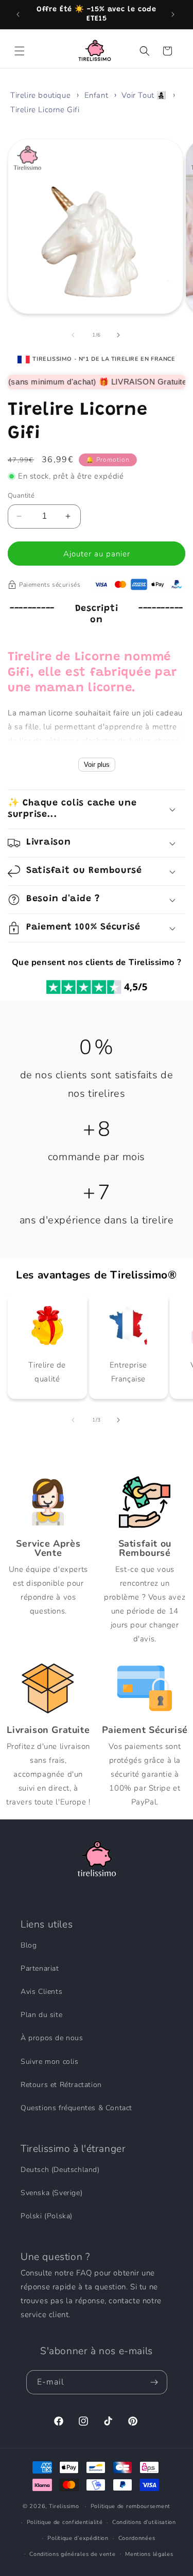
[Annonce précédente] (19, 14)
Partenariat (40, 1968)
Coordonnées (137, 2538)
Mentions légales (149, 2554)
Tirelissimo (64, 2506)
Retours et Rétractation (61, 2085)
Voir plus (97, 765)
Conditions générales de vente (72, 2554)
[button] (21, 51)
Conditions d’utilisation (144, 2522)
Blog (29, 1945)
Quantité (21, 496)
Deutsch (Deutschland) (60, 2170)
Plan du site (41, 2015)
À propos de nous (52, 2038)
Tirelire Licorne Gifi (45, 110)
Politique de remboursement (130, 2506)
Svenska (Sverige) (51, 2193)
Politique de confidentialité (65, 2522)
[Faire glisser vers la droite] (119, 335)
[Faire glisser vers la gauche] (74, 335)
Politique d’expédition (78, 2538)
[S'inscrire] (155, 2382)
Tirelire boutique (40, 95)
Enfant (97, 95)
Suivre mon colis (50, 2062)
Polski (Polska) (47, 2216)
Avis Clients (41, 1992)
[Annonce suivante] (174, 14)
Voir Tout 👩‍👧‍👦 (144, 95)
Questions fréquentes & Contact (76, 2108)
